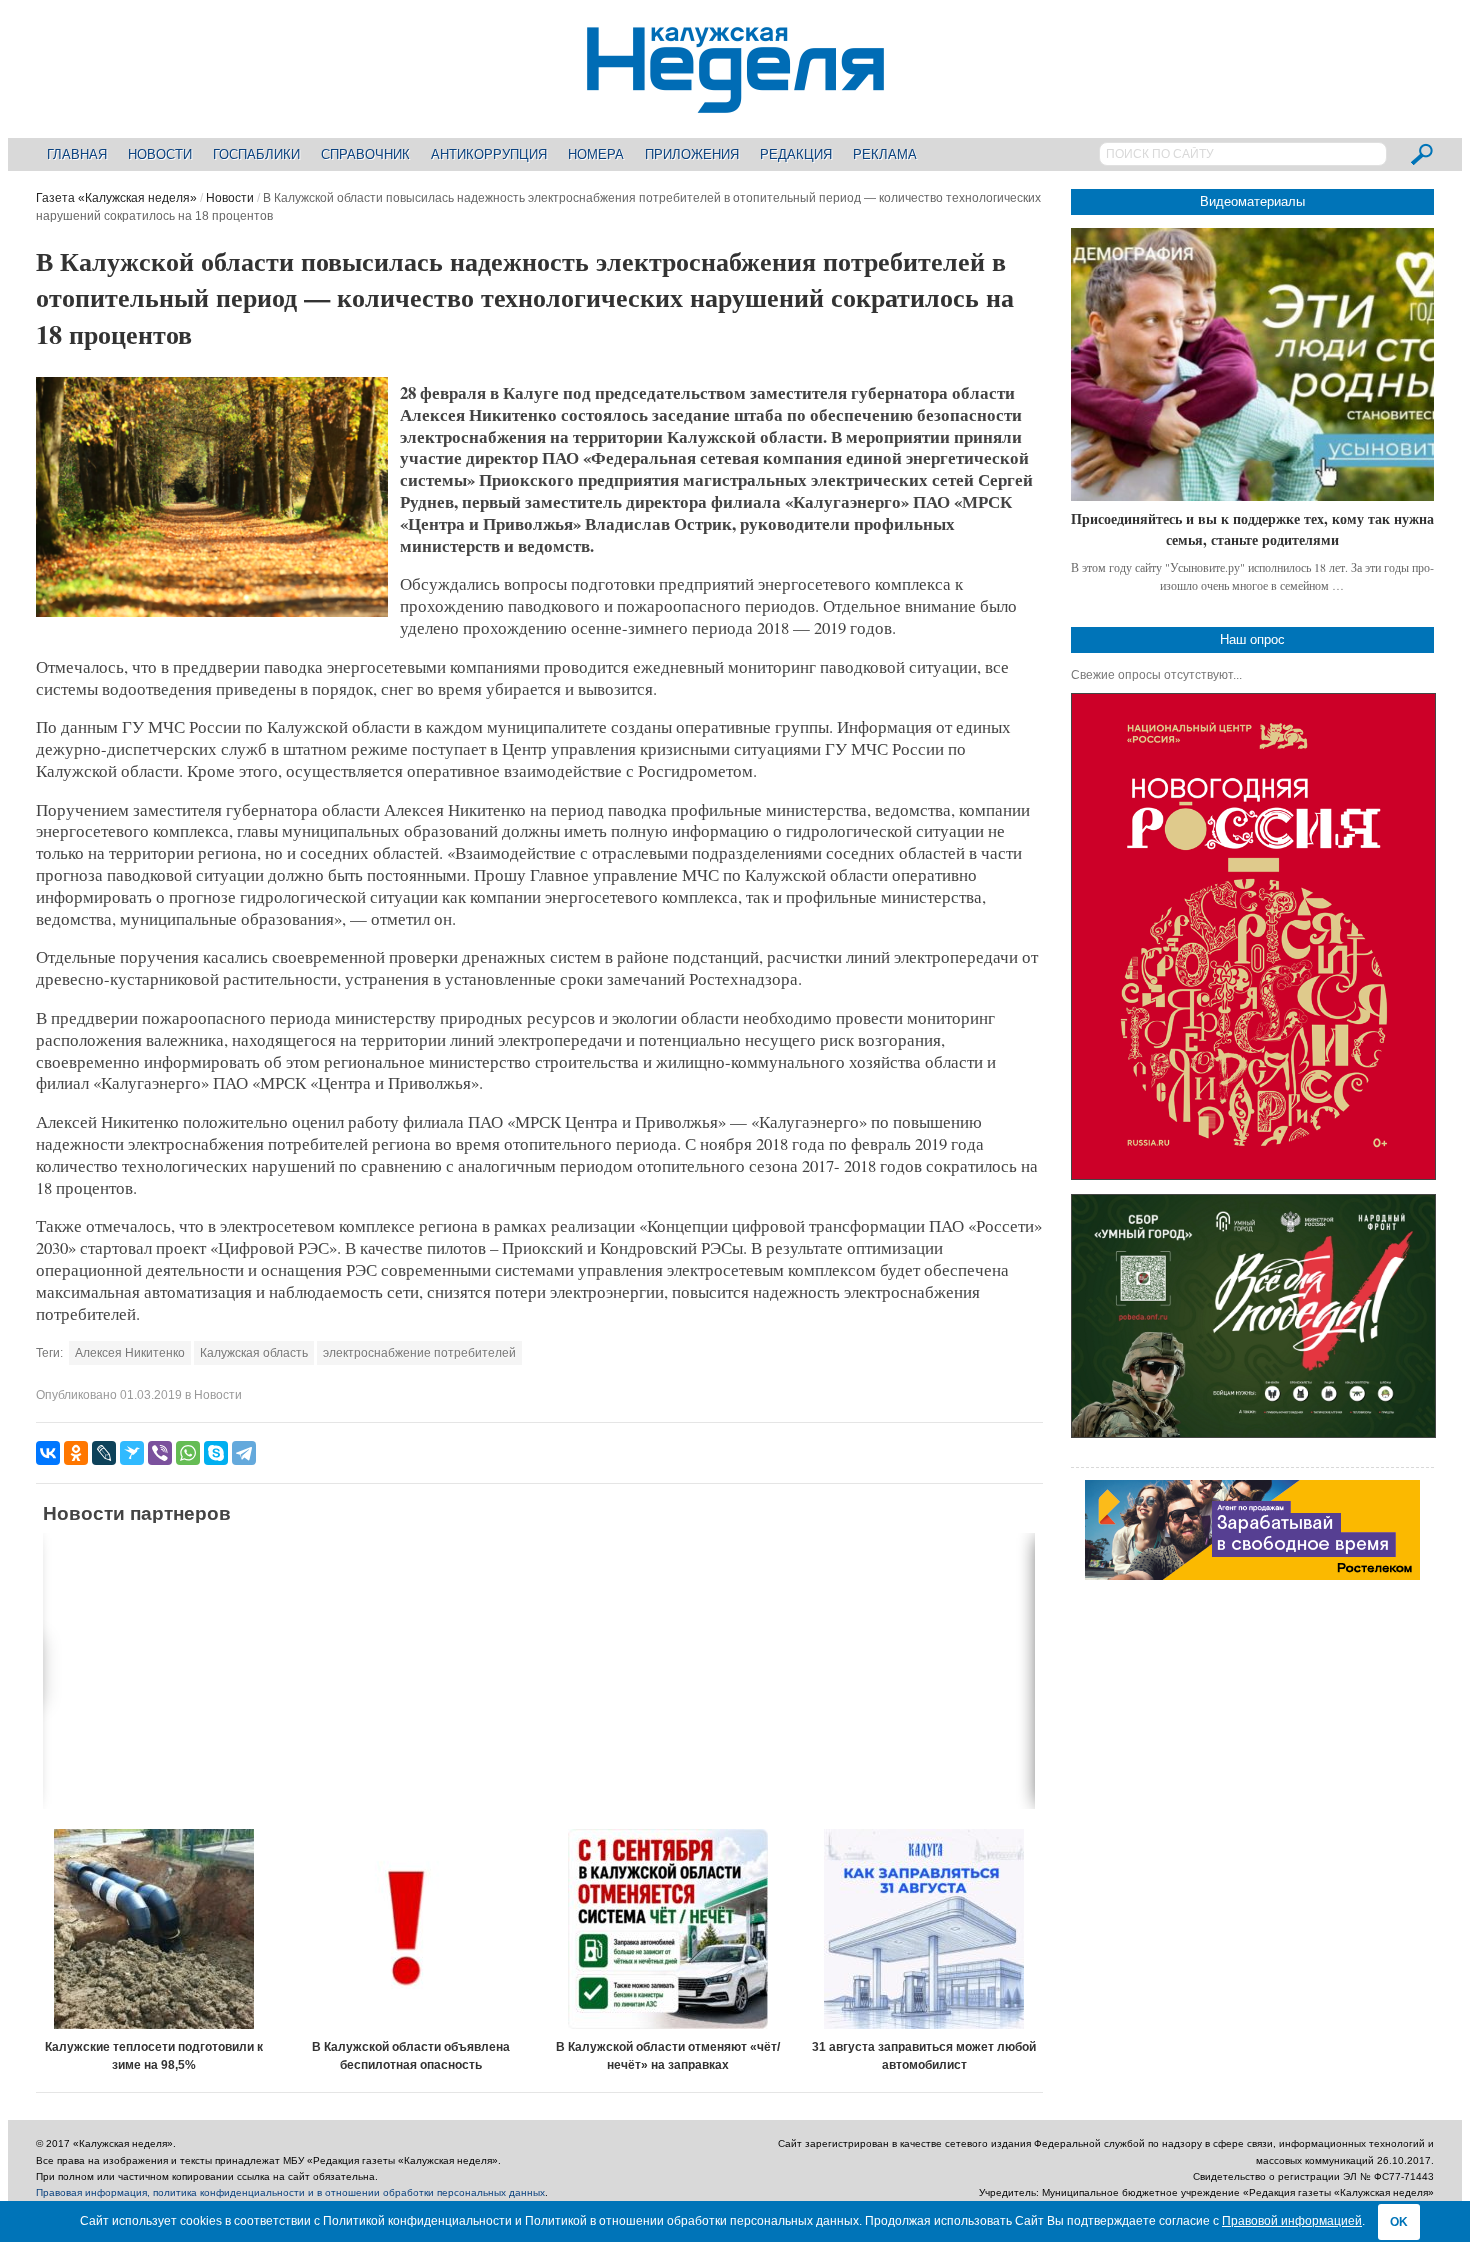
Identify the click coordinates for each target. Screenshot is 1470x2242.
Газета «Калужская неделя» (116, 198)
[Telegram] (244, 1453)
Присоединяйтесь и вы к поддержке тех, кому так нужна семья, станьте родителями (1252, 529)
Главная (77, 154)
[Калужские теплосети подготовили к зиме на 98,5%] (154, 1929)
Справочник (365, 154)
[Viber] (160, 1453)
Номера (596, 154)
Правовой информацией (1292, 2221)
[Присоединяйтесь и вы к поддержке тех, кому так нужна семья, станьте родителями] (1252, 364)
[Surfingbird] (132, 1453)
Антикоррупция (489, 154)
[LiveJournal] (104, 1453)
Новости (160, 154)
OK (1399, 2222)
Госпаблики (256, 154)
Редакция (796, 154)
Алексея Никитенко (130, 1353)
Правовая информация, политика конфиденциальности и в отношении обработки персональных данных (290, 2192)
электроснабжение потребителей (419, 1353)
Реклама (885, 154)
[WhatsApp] (188, 1453)
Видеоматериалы (1252, 201)
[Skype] (216, 1453)
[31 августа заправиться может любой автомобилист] (924, 1929)
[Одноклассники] (76, 1453)
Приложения (692, 154)
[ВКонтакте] (48, 1453)
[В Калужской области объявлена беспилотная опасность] (411, 1929)
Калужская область (254, 1353)
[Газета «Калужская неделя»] (735, 101)
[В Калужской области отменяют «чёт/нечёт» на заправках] (667, 1929)
